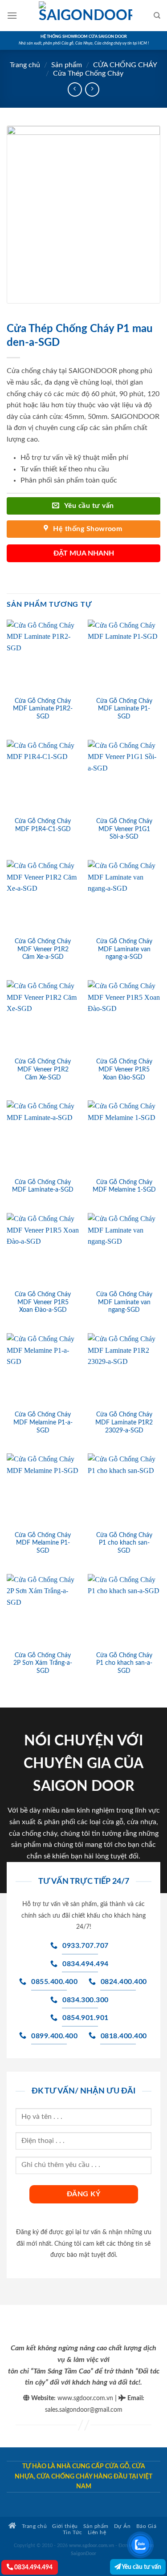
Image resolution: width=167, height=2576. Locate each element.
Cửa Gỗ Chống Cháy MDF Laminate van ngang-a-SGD (124, 949)
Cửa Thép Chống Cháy (88, 73)
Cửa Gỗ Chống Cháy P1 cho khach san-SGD (124, 1543)
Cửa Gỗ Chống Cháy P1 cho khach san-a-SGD (124, 1663)
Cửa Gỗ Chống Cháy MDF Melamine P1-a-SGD (43, 1422)
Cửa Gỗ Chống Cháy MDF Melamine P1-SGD (43, 1543)
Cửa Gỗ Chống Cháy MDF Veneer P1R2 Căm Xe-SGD (43, 1069)
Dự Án (122, 2526)
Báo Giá (147, 2526)
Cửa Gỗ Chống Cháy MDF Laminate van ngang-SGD (124, 1302)
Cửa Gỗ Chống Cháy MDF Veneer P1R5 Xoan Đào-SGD (124, 1069)
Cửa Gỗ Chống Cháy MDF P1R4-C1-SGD (43, 825)
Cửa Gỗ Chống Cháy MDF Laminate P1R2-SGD (43, 709)
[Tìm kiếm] (157, 16)
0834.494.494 (33, 2567)
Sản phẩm (67, 65)
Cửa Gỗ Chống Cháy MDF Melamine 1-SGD (124, 1186)
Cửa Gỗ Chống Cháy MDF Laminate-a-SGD (43, 1186)
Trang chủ (25, 65)
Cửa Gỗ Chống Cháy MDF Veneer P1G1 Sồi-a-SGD (124, 829)
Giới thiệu (65, 2526)
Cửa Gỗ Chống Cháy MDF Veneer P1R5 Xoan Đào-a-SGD (43, 1302)
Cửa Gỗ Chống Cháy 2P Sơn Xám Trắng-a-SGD (43, 1663)
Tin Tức (73, 2533)
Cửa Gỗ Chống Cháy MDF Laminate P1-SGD (124, 709)
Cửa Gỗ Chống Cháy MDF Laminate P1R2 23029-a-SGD (124, 1422)
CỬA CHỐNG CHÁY (125, 65)
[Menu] (12, 15)
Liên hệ (97, 2533)
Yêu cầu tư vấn (141, 2567)
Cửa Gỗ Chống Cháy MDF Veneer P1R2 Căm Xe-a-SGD (43, 949)
